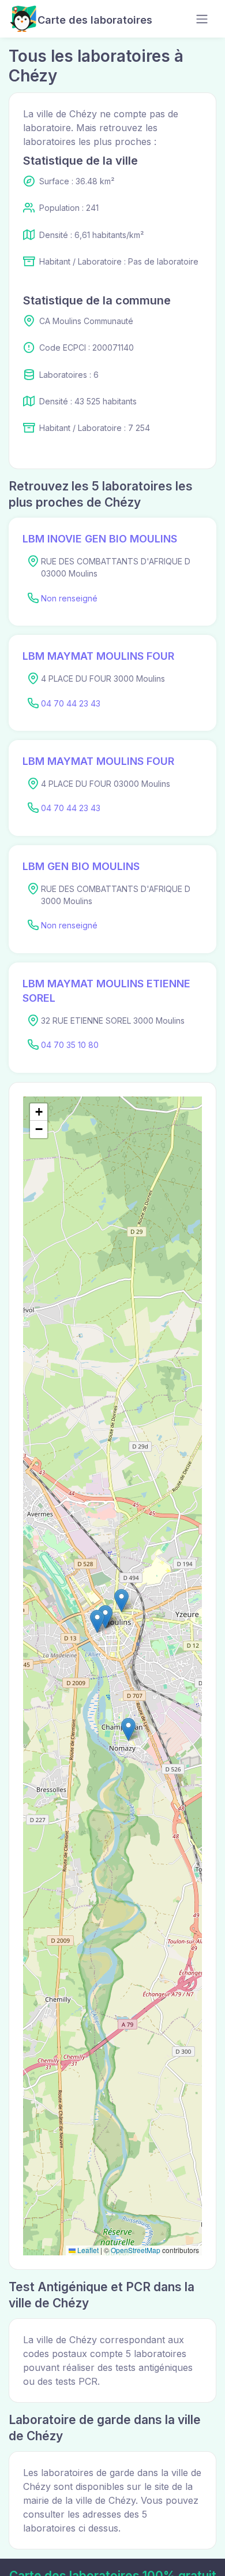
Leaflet (87, 2250)
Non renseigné (69, 598)
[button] (121, 1601)
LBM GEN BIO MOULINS (81, 866)
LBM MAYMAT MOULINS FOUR (98, 656)
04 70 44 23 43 (71, 703)
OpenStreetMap (136, 2250)
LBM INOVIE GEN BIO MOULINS (100, 539)
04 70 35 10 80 (70, 1045)
